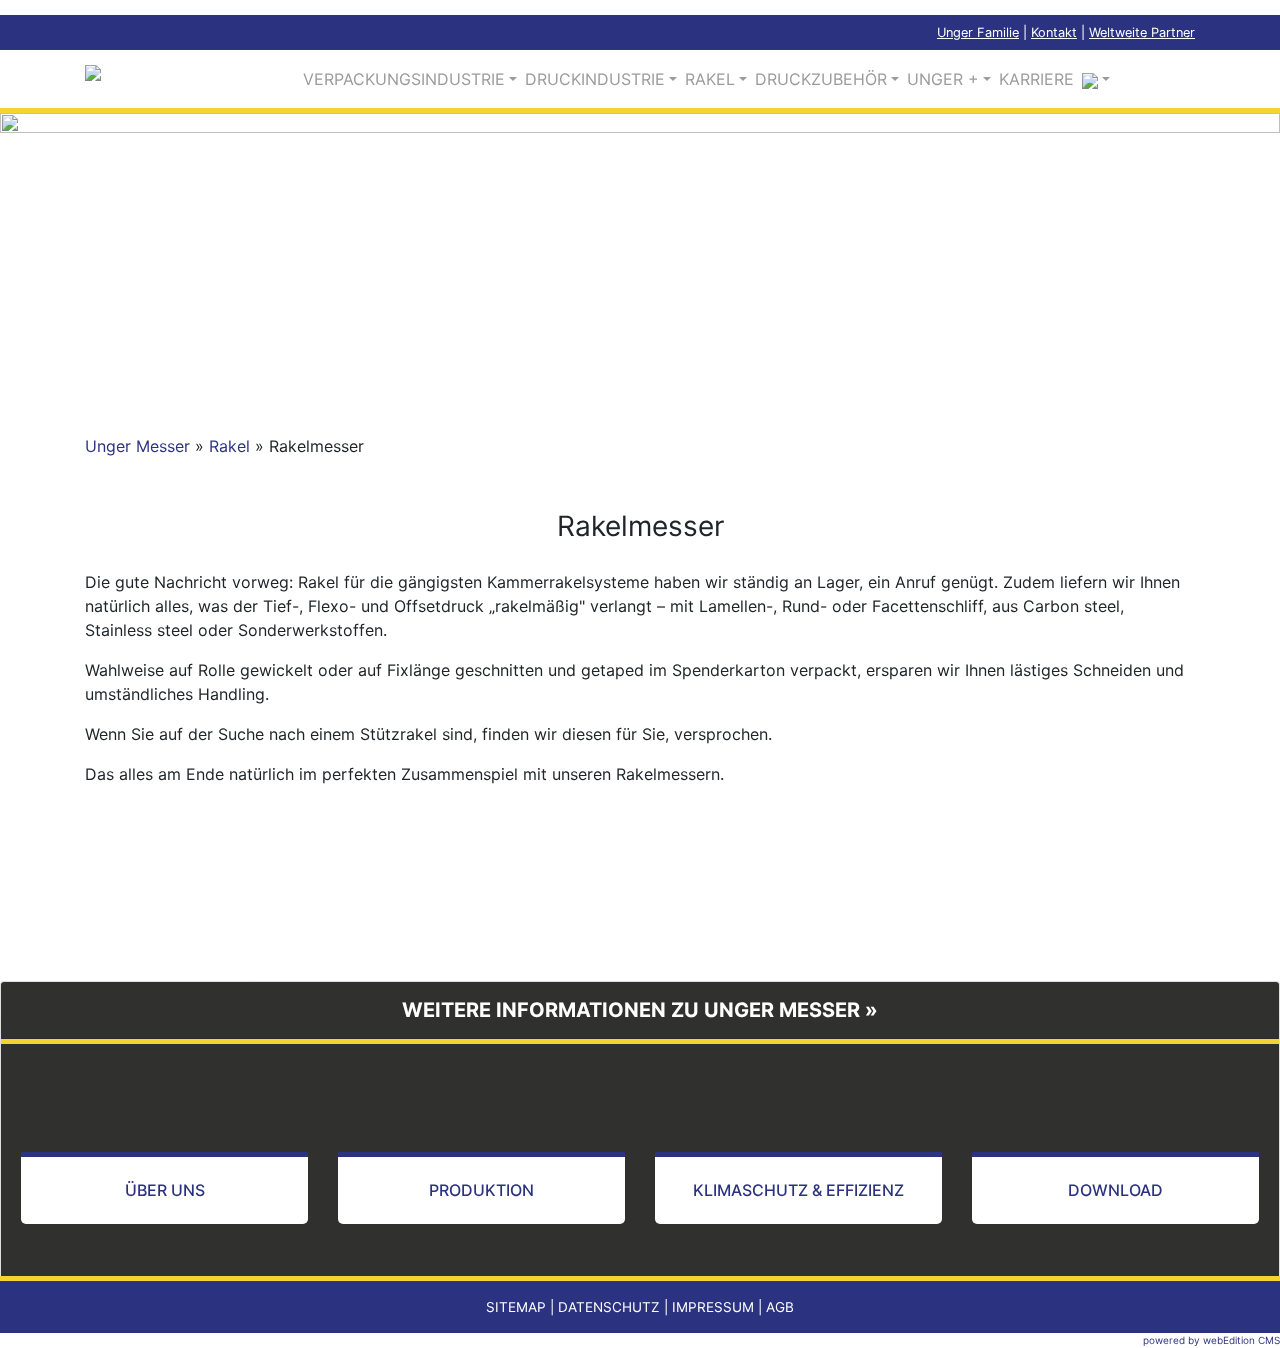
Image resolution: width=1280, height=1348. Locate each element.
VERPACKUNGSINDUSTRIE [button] (404, 79)
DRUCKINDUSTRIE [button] (595, 79)
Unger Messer (137, 446)
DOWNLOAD (1115, 1190)
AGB (780, 1307)
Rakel (229, 446)
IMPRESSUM (713, 1307)
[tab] (640, 1010)
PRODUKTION (481, 1190)
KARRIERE (1036, 79)
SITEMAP (516, 1307)
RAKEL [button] (710, 79)
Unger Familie (978, 32)
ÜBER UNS (165, 1190)
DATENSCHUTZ (609, 1307)
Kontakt (1054, 32)
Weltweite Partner (1142, 32)
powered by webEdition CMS (1211, 1340)
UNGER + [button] (943, 79)
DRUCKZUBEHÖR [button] (821, 79)
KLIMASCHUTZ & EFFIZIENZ (798, 1190)
